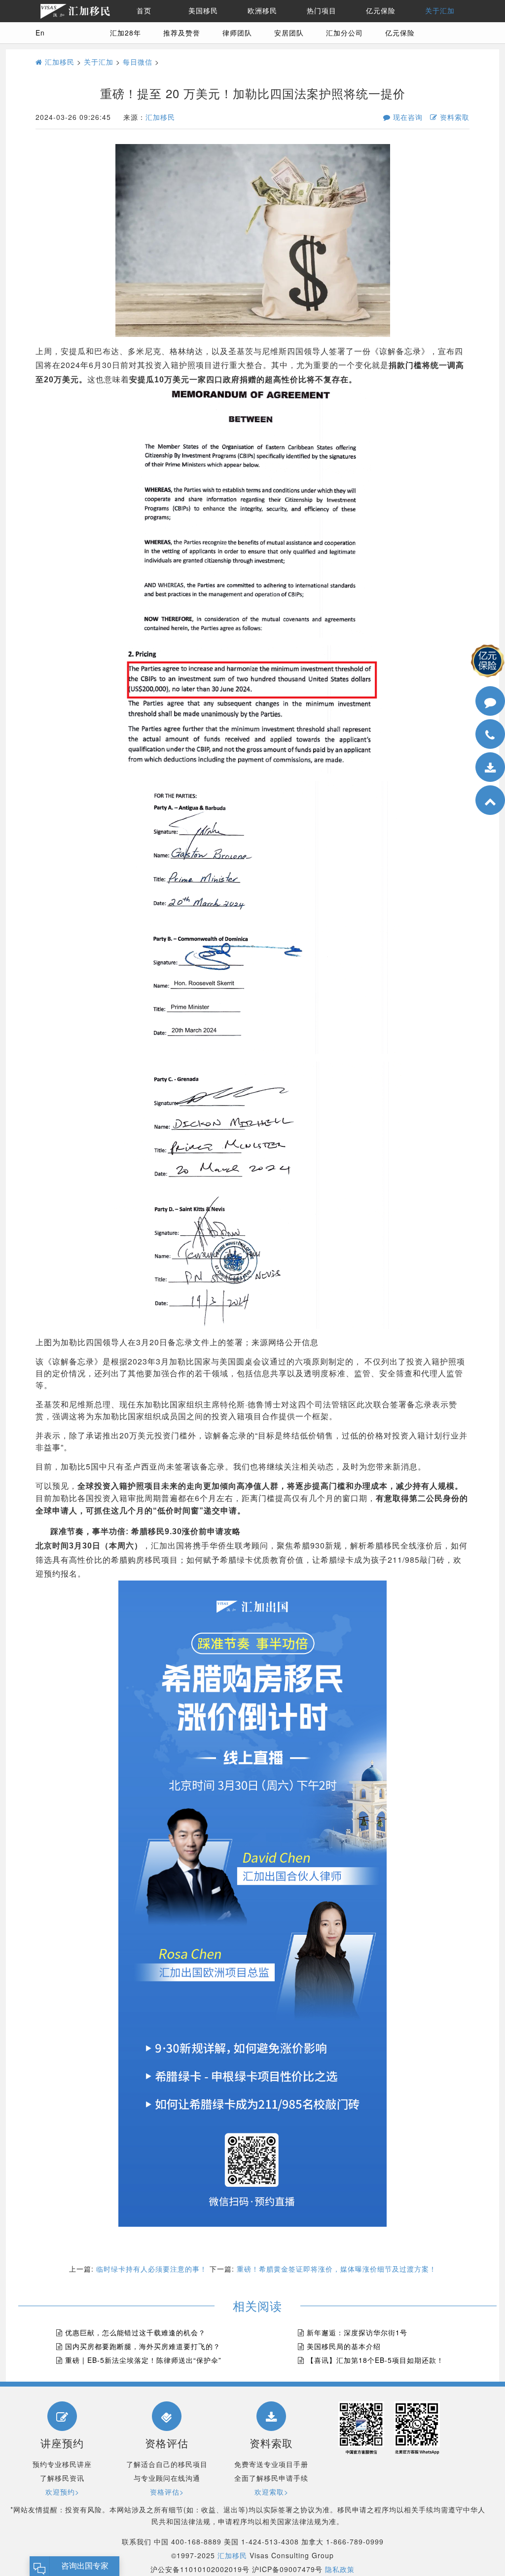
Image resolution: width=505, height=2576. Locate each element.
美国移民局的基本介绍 (344, 2346)
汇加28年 (126, 33)
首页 (144, 11)
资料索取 (453, 117)
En (40, 33)
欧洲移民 (262, 11)
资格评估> (167, 2492)
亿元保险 (381, 11)
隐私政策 (340, 2569)
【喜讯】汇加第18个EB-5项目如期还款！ (375, 2360)
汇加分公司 (344, 33)
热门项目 (322, 11)
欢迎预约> (62, 2492)
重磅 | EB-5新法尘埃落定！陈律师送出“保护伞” (143, 2360)
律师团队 (237, 33)
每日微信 (138, 62)
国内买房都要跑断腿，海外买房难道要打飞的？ (143, 2346)
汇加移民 (58, 62)
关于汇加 (440, 11)
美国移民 (203, 11)
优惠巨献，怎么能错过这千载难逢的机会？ (135, 2332)
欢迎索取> (271, 2492)
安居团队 (289, 33)
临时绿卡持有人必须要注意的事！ (152, 2269)
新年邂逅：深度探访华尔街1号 (357, 2332)
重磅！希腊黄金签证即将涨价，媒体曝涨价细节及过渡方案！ (337, 2269)
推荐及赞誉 (182, 33)
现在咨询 (407, 117)
